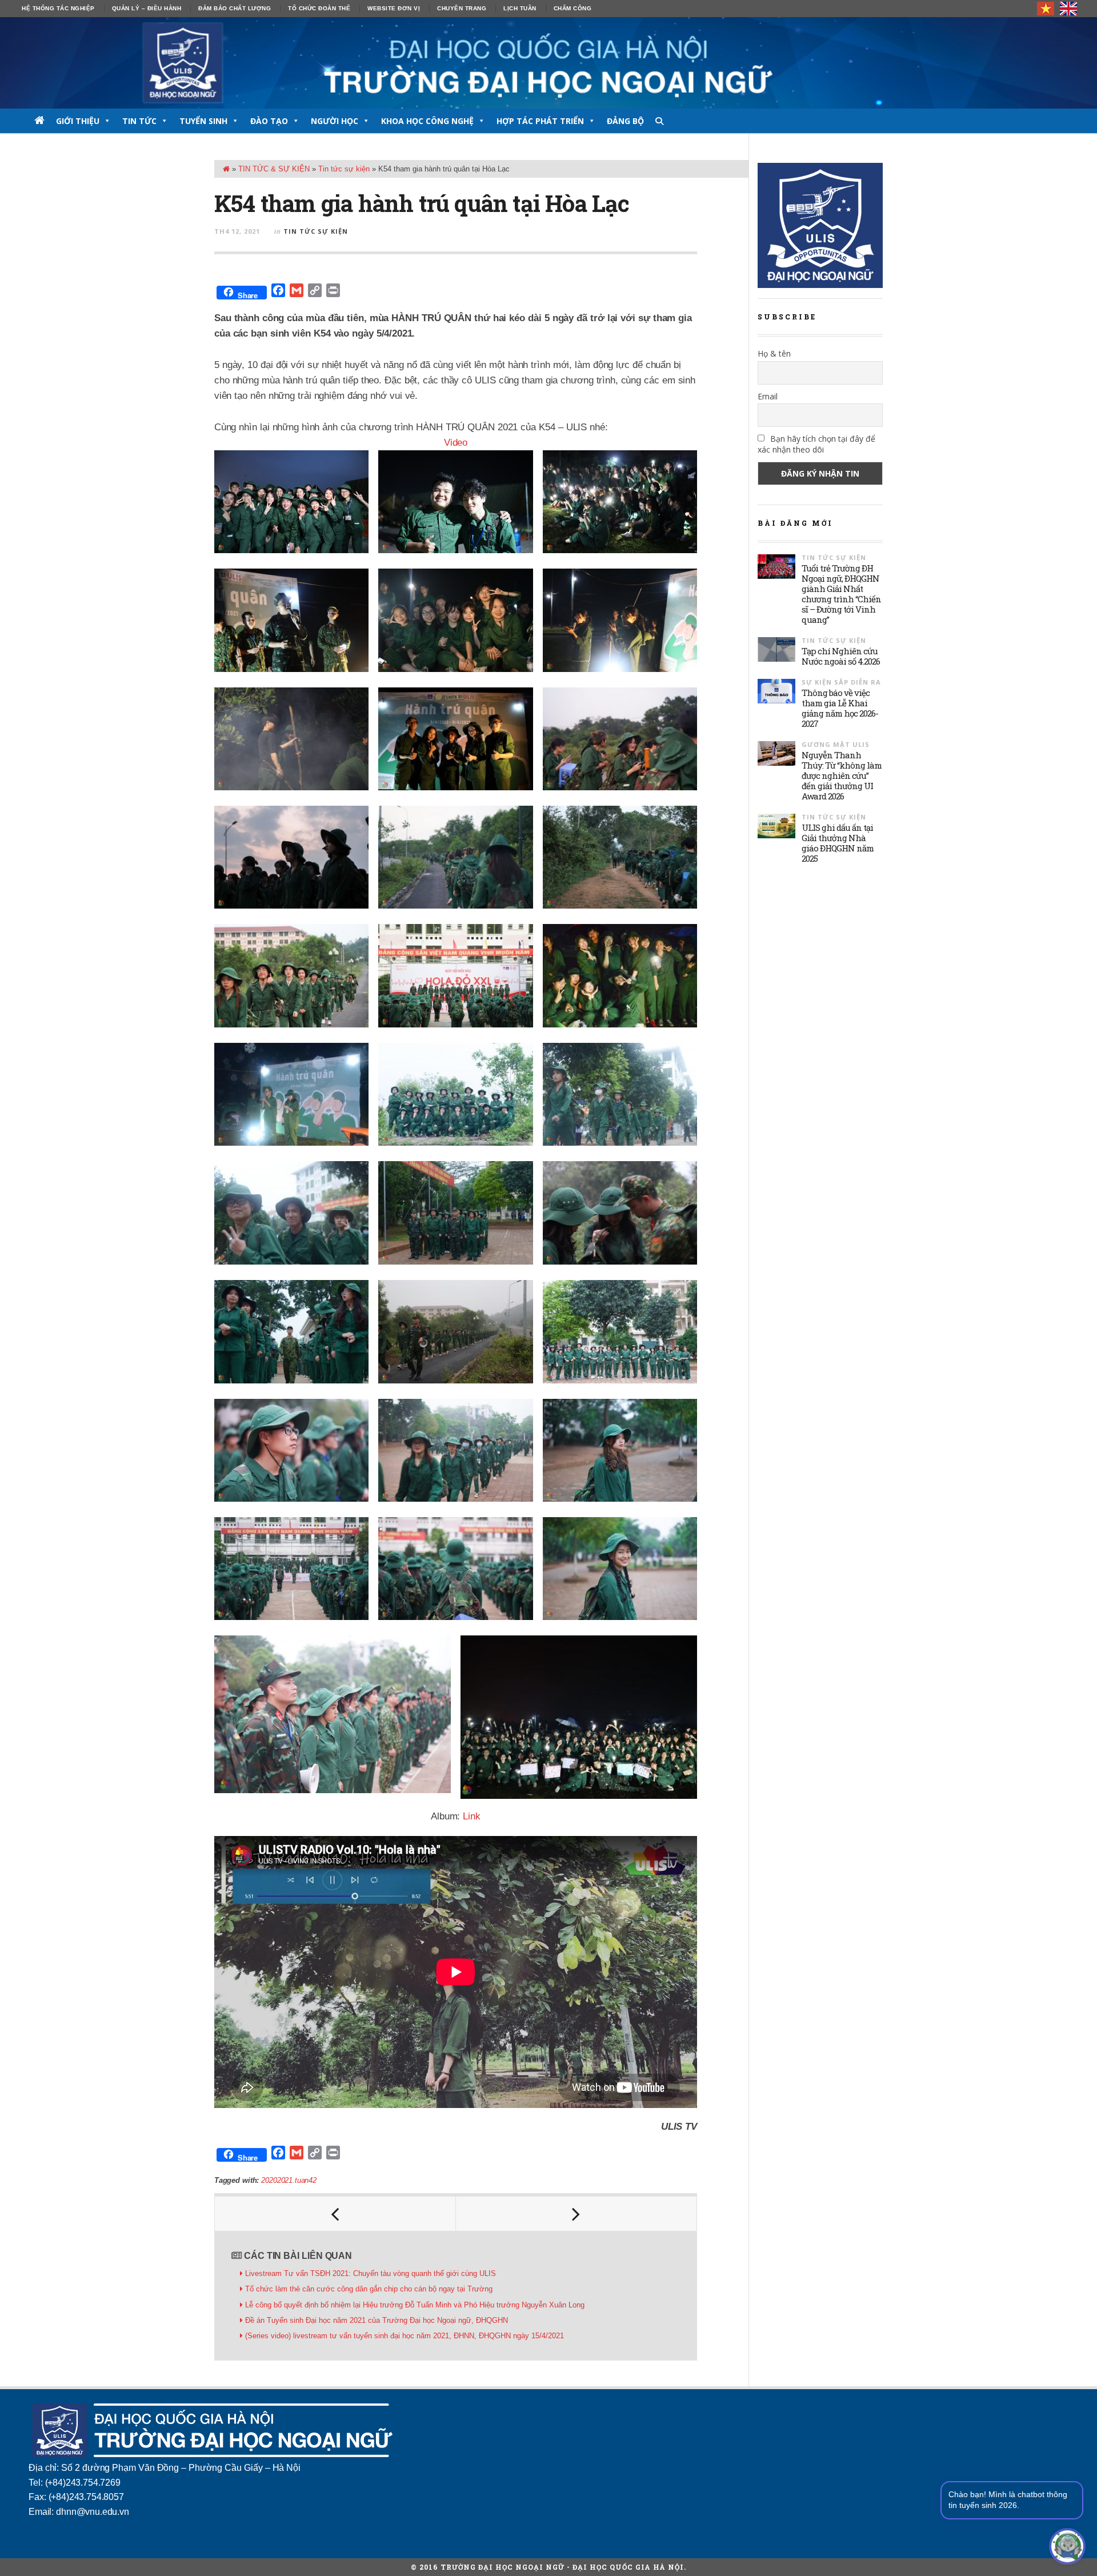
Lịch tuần (520, 8)
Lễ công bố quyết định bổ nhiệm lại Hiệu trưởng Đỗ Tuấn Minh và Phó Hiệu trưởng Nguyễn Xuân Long (415, 2305)
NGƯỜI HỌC (335, 121)
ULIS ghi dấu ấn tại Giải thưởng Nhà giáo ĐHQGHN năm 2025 (838, 843)
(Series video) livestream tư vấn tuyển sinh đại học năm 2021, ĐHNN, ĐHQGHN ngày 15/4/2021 (405, 2336)
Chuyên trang (462, 8)
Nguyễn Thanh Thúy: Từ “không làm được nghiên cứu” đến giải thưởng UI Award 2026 (842, 775)
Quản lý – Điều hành (147, 8)
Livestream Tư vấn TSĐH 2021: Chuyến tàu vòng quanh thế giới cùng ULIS (371, 2273)
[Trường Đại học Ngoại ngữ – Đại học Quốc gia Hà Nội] (548, 63)
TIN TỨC (139, 121)
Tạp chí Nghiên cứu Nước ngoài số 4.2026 (841, 656)
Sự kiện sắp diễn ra (841, 682)
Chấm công (573, 8)
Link (471, 1816)
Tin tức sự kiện (344, 169)
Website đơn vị (394, 8)
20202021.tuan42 (289, 2180)
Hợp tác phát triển (540, 121)
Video (456, 443)
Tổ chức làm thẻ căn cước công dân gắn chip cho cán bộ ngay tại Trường (369, 2289)
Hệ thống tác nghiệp (58, 8)
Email (768, 396)
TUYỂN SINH (203, 121)
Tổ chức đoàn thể (319, 8)
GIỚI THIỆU (78, 121)
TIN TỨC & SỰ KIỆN (274, 169)
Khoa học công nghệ (427, 121)
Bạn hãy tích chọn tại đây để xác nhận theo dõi (816, 444)
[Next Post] (576, 2214)
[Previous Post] (335, 2214)
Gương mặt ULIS (836, 744)
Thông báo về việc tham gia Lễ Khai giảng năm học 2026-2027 (840, 708)
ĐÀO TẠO (269, 121)
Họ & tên (774, 353)
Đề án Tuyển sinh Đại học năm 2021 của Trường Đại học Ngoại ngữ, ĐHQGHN (377, 2320)
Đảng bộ (625, 121)
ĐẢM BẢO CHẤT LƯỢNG (235, 8)
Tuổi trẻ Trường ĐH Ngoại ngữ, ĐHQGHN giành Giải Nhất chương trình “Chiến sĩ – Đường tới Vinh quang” (841, 594)
